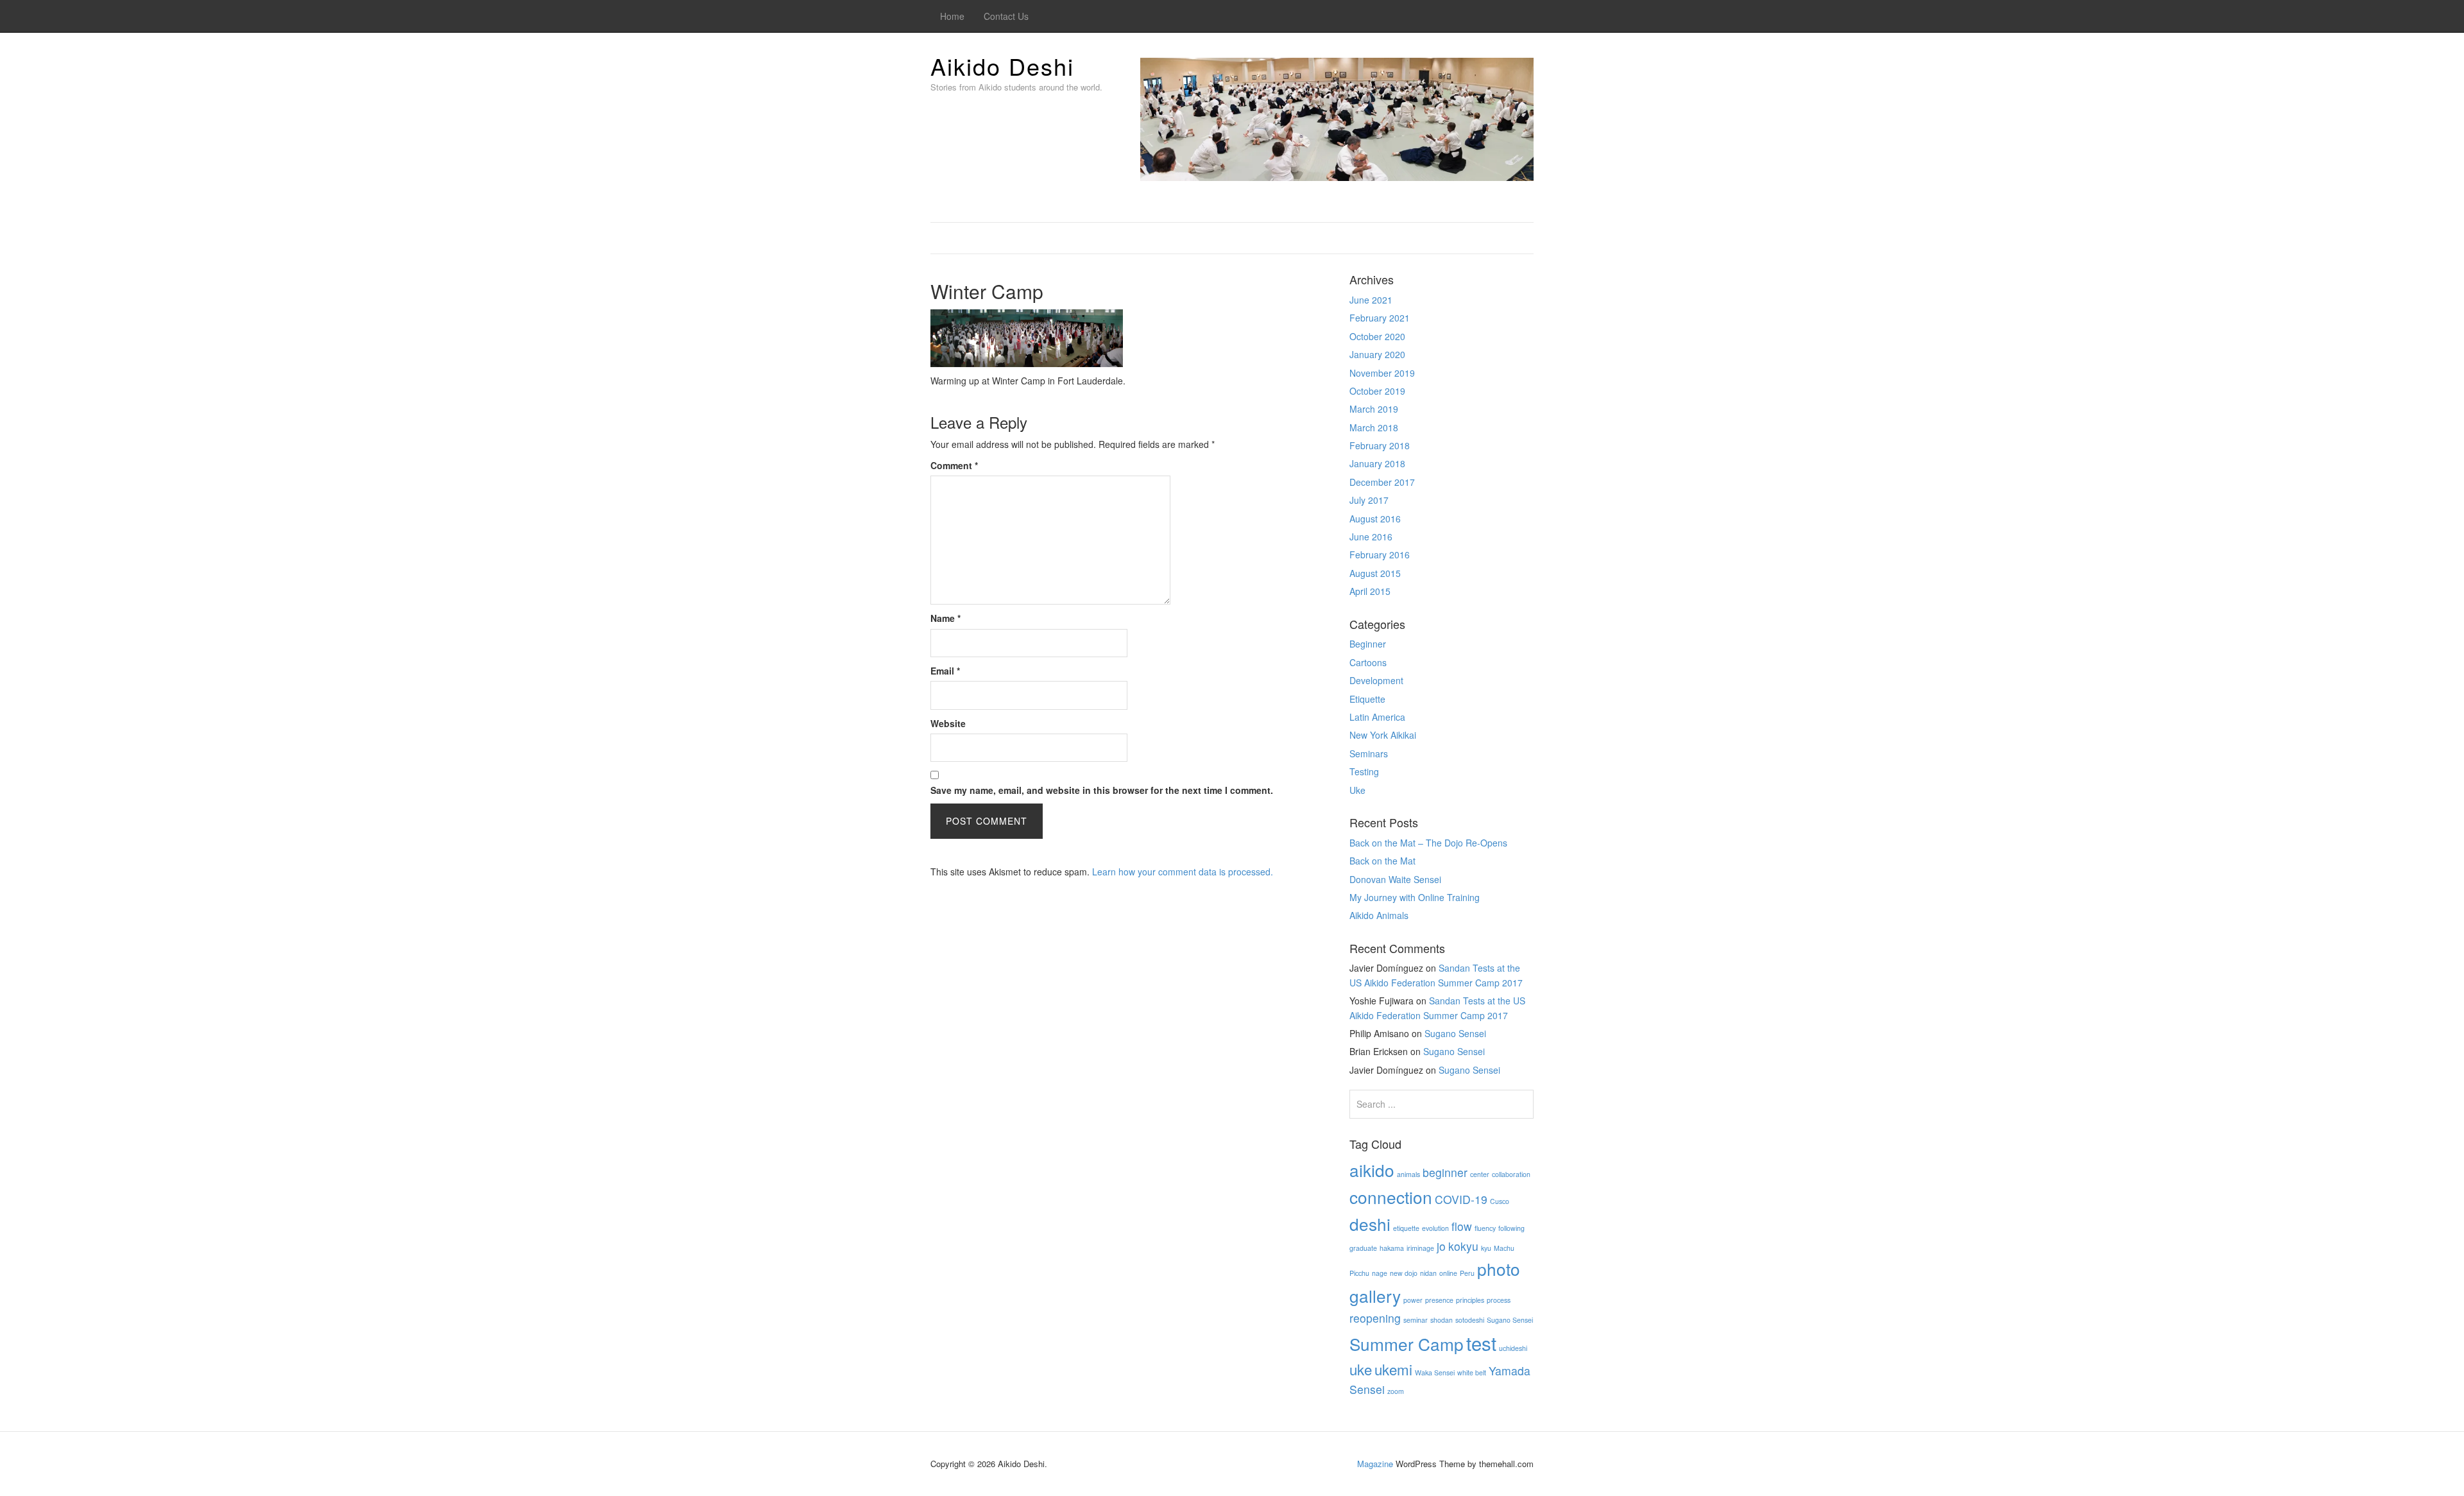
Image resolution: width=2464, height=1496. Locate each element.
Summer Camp (1407, 1344)
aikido (1372, 1170)
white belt (1472, 1372)
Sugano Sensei (1455, 1033)
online (1448, 1273)
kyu (1486, 1248)
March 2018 (1374, 427)
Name (945, 618)
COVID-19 (1461, 1199)
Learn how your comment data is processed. (1183, 872)
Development (1376, 680)
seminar (1416, 1320)
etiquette (1406, 1228)
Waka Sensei (1435, 1372)
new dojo (1404, 1273)
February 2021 (1380, 318)
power (1413, 1300)
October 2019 (1377, 391)
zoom (1396, 1391)
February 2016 (1380, 555)
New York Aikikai (1383, 735)
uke (1361, 1369)
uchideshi (1513, 1348)
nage (1380, 1273)
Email (945, 671)
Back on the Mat (1382, 861)
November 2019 (1382, 373)
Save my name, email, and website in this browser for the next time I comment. (1102, 790)
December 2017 (1382, 482)
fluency (1485, 1228)
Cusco (1500, 1201)
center (1480, 1174)
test (1481, 1343)
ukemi (1393, 1369)
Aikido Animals (1379, 915)
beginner (1445, 1172)
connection (1391, 1197)
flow (1462, 1226)
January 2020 (1377, 354)
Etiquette (1367, 699)
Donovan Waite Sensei (1395, 879)
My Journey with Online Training (1415, 897)
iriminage (1420, 1248)
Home (952, 16)
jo (1441, 1246)
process (1499, 1300)
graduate (1363, 1248)
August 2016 (1375, 519)
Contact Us (1006, 16)
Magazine (1375, 1464)
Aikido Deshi (1002, 66)
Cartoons (1368, 662)
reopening (1375, 1318)
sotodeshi (1470, 1320)
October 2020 (1377, 336)
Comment (954, 465)
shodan (1442, 1320)
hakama (1392, 1248)
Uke (1357, 790)
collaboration (1511, 1174)
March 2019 (1374, 409)
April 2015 (1370, 591)
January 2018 (1377, 463)
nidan (1428, 1273)
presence (1439, 1300)
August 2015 (1375, 573)
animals (1408, 1174)
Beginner (1368, 644)
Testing (1364, 771)
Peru (1467, 1273)
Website (948, 723)
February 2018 (1380, 445)
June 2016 (1371, 537)
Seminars (1369, 753)
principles (1470, 1300)
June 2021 (1371, 300)
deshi (1370, 1224)
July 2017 (1369, 500)
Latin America (1377, 717)
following (1511, 1228)
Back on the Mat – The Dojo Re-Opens (1428, 843)
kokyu (1463, 1246)
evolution (1435, 1228)
